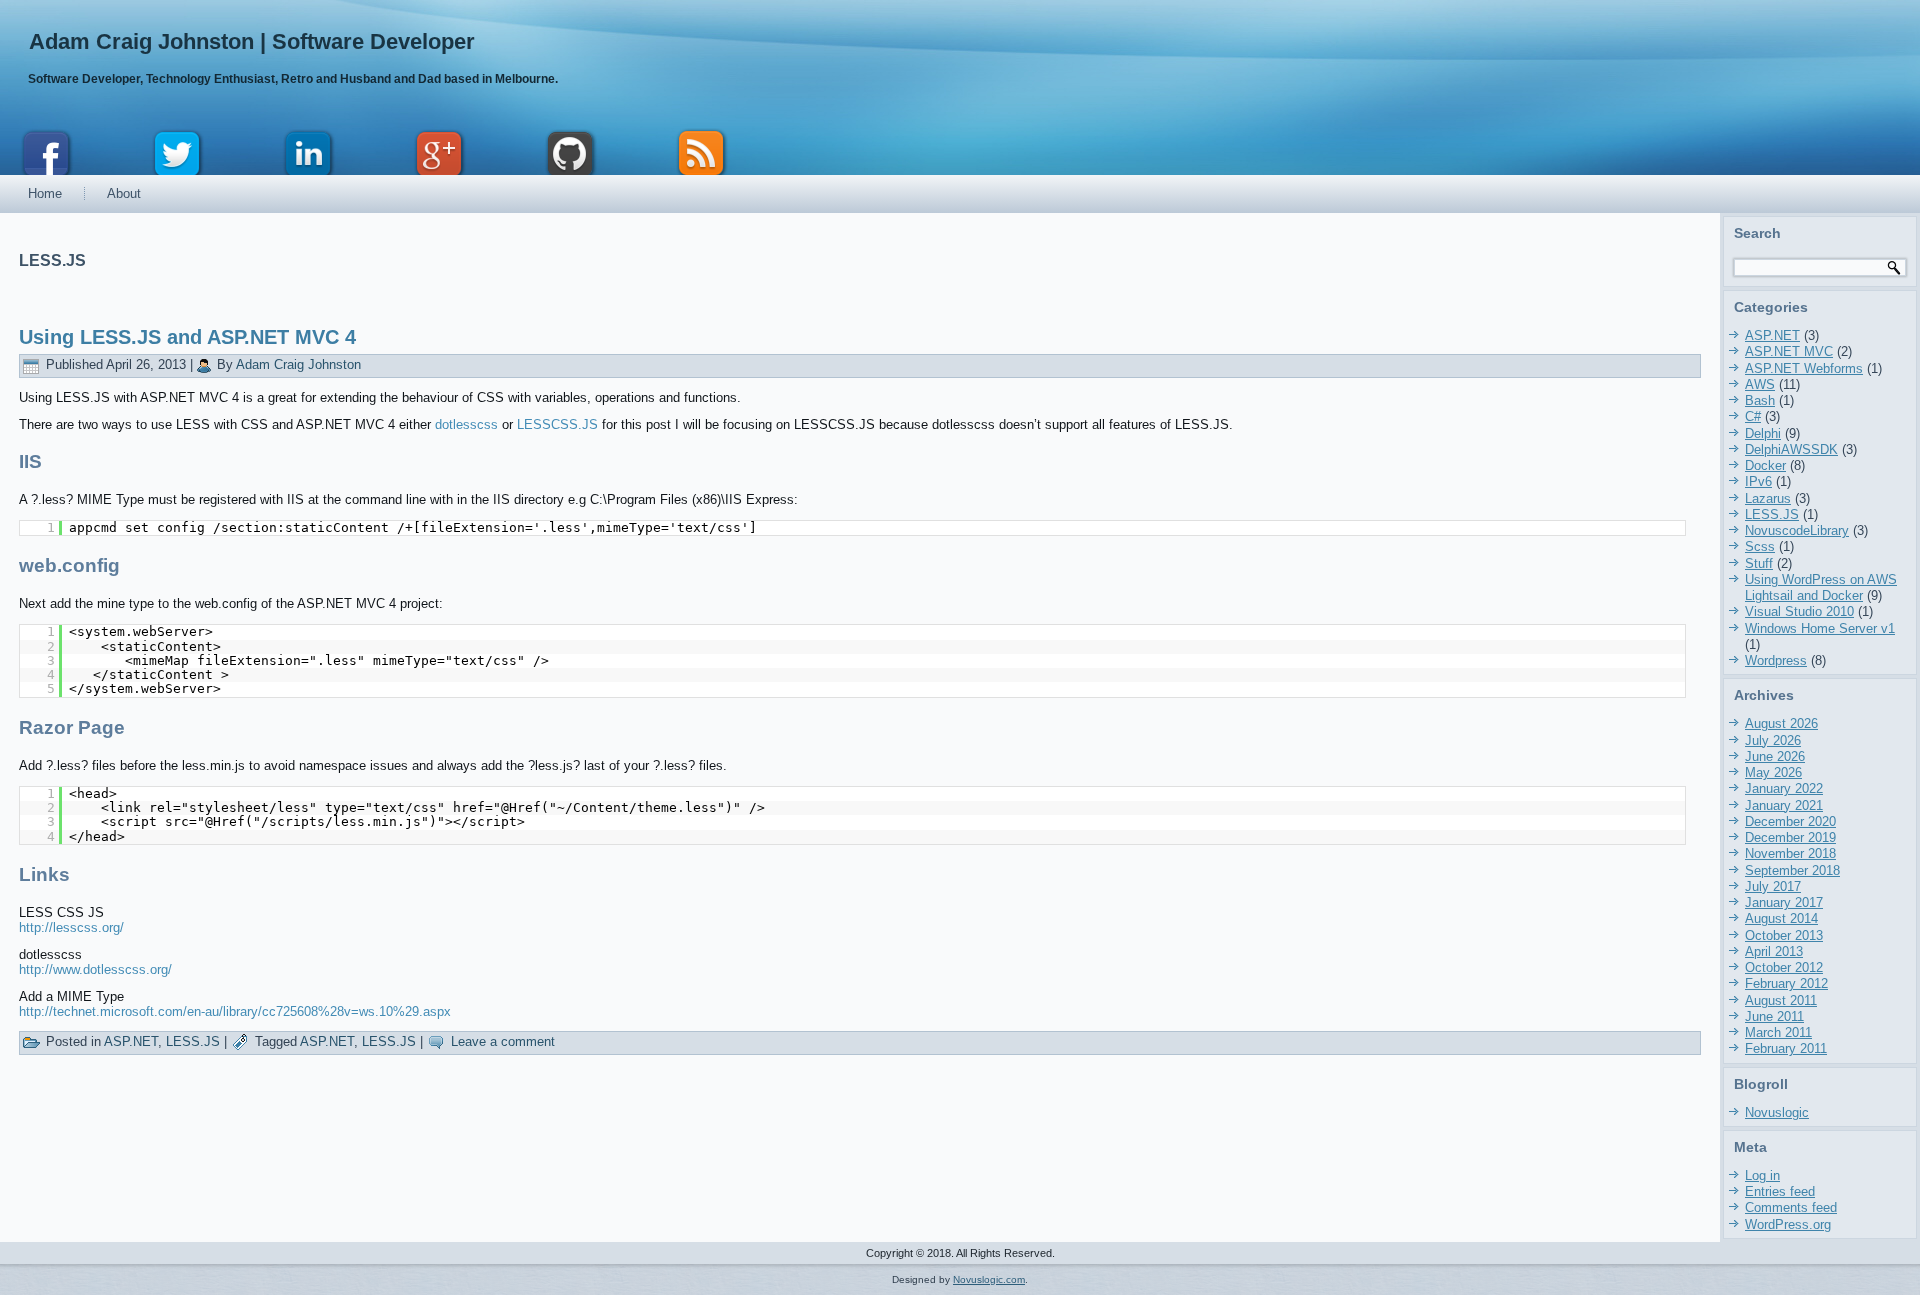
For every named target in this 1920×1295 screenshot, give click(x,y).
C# (1753, 416)
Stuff (1759, 563)
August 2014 (1781, 918)
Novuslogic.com (989, 1279)
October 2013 (1784, 935)
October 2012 (1784, 967)
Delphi (1763, 433)
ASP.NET (131, 1041)
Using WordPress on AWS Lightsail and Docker (1821, 587)
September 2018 (1792, 870)
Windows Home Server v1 (1820, 628)
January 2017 (1784, 902)
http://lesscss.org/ (71, 927)
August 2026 (1781, 723)
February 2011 (1786, 1048)
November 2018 (1790, 853)
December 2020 (1790, 821)
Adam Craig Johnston (298, 364)
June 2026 (1775, 756)
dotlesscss (466, 424)
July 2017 (1773, 886)
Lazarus (1768, 498)
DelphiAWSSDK (1791, 449)
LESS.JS (193, 1041)
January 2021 (1784, 805)
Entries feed (1780, 1191)
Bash (1760, 400)
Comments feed (1791, 1207)
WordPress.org (1788, 1224)
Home (45, 193)
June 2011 (1774, 1016)
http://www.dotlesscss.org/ (95, 969)
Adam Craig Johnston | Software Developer (252, 41)
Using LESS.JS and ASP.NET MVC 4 (187, 337)
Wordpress (1776, 660)
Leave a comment (503, 1041)
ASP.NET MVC (1789, 351)
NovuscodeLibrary (1797, 530)
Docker (1765, 465)
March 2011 (1778, 1032)
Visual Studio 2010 (1799, 611)
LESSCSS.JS (557, 424)
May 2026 (1773, 772)
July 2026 (1773, 740)
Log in (1762, 1175)
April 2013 (1774, 951)
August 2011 (1781, 1000)
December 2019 (1790, 837)
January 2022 (1784, 788)
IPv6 (1758, 481)
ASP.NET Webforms (1804, 368)
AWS (1760, 384)
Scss (1760, 546)
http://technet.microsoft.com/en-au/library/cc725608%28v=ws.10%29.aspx (235, 1011)
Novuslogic (1777, 1112)
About (124, 193)
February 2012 (1786, 983)
